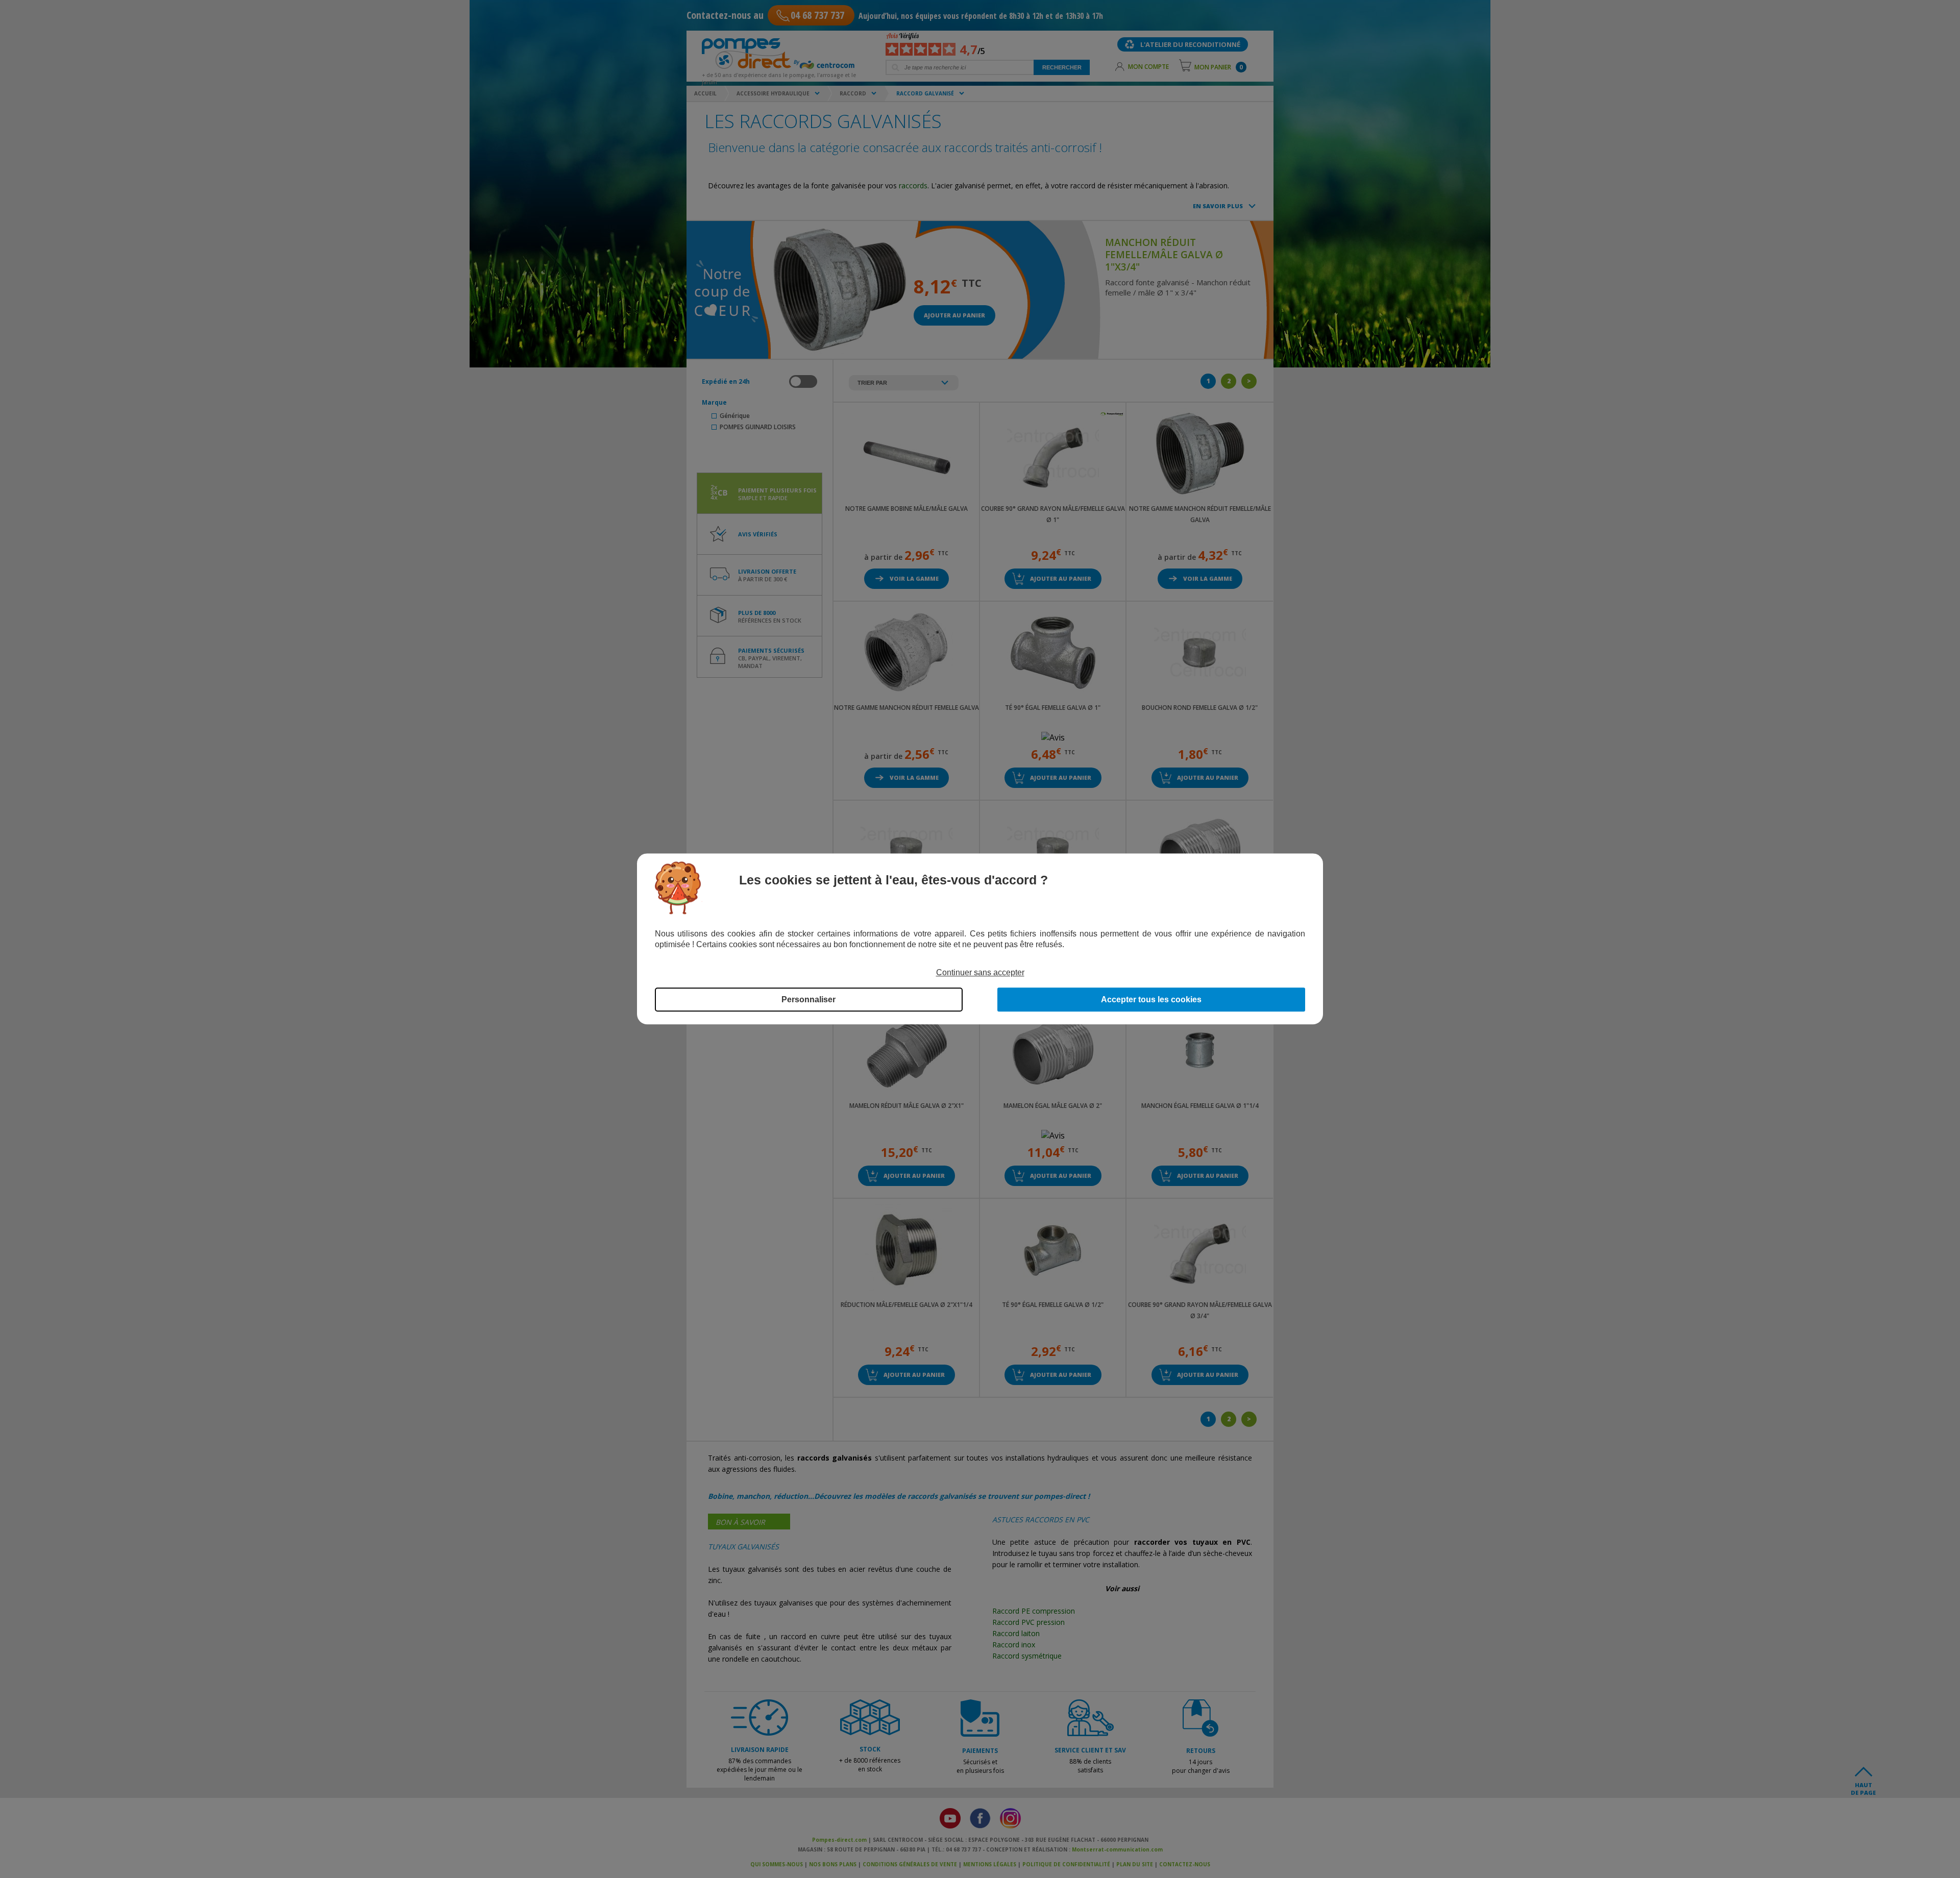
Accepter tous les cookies (1151, 1000)
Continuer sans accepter (980, 972)
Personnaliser (808, 1000)
